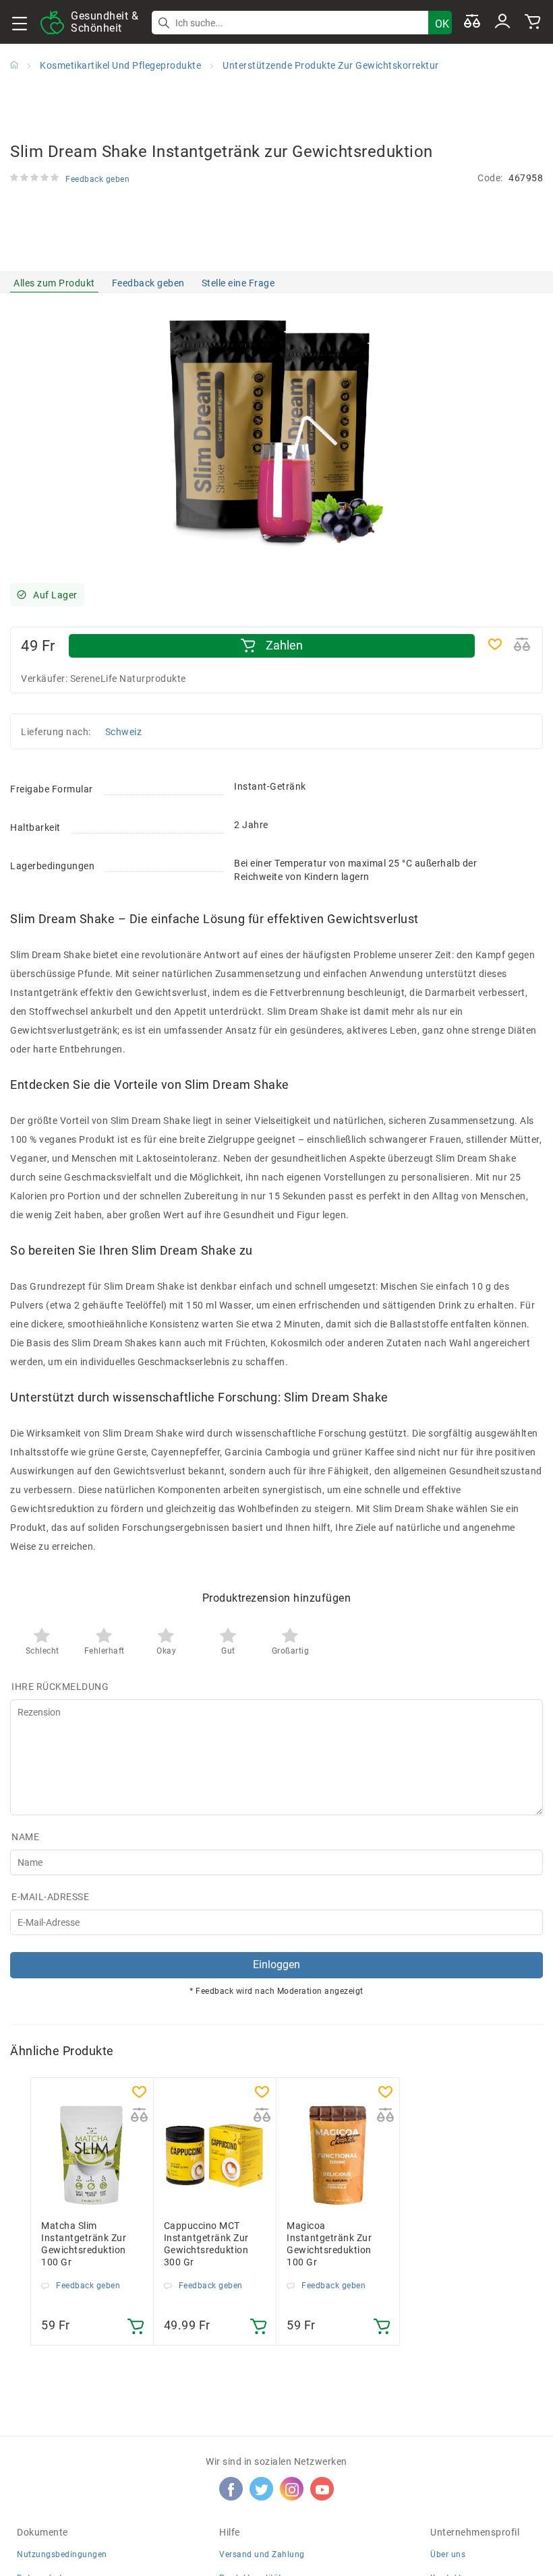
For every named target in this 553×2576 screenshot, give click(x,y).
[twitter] (262, 2489)
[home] (14, 65)
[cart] (533, 22)
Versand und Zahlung (262, 2554)
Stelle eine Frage (238, 283)
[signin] (502, 22)
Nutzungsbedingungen (62, 2554)
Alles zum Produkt (54, 283)
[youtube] (322, 2489)
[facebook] (231, 2489)
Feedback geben (148, 283)
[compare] (472, 22)
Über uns (448, 2554)
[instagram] (292, 2489)
